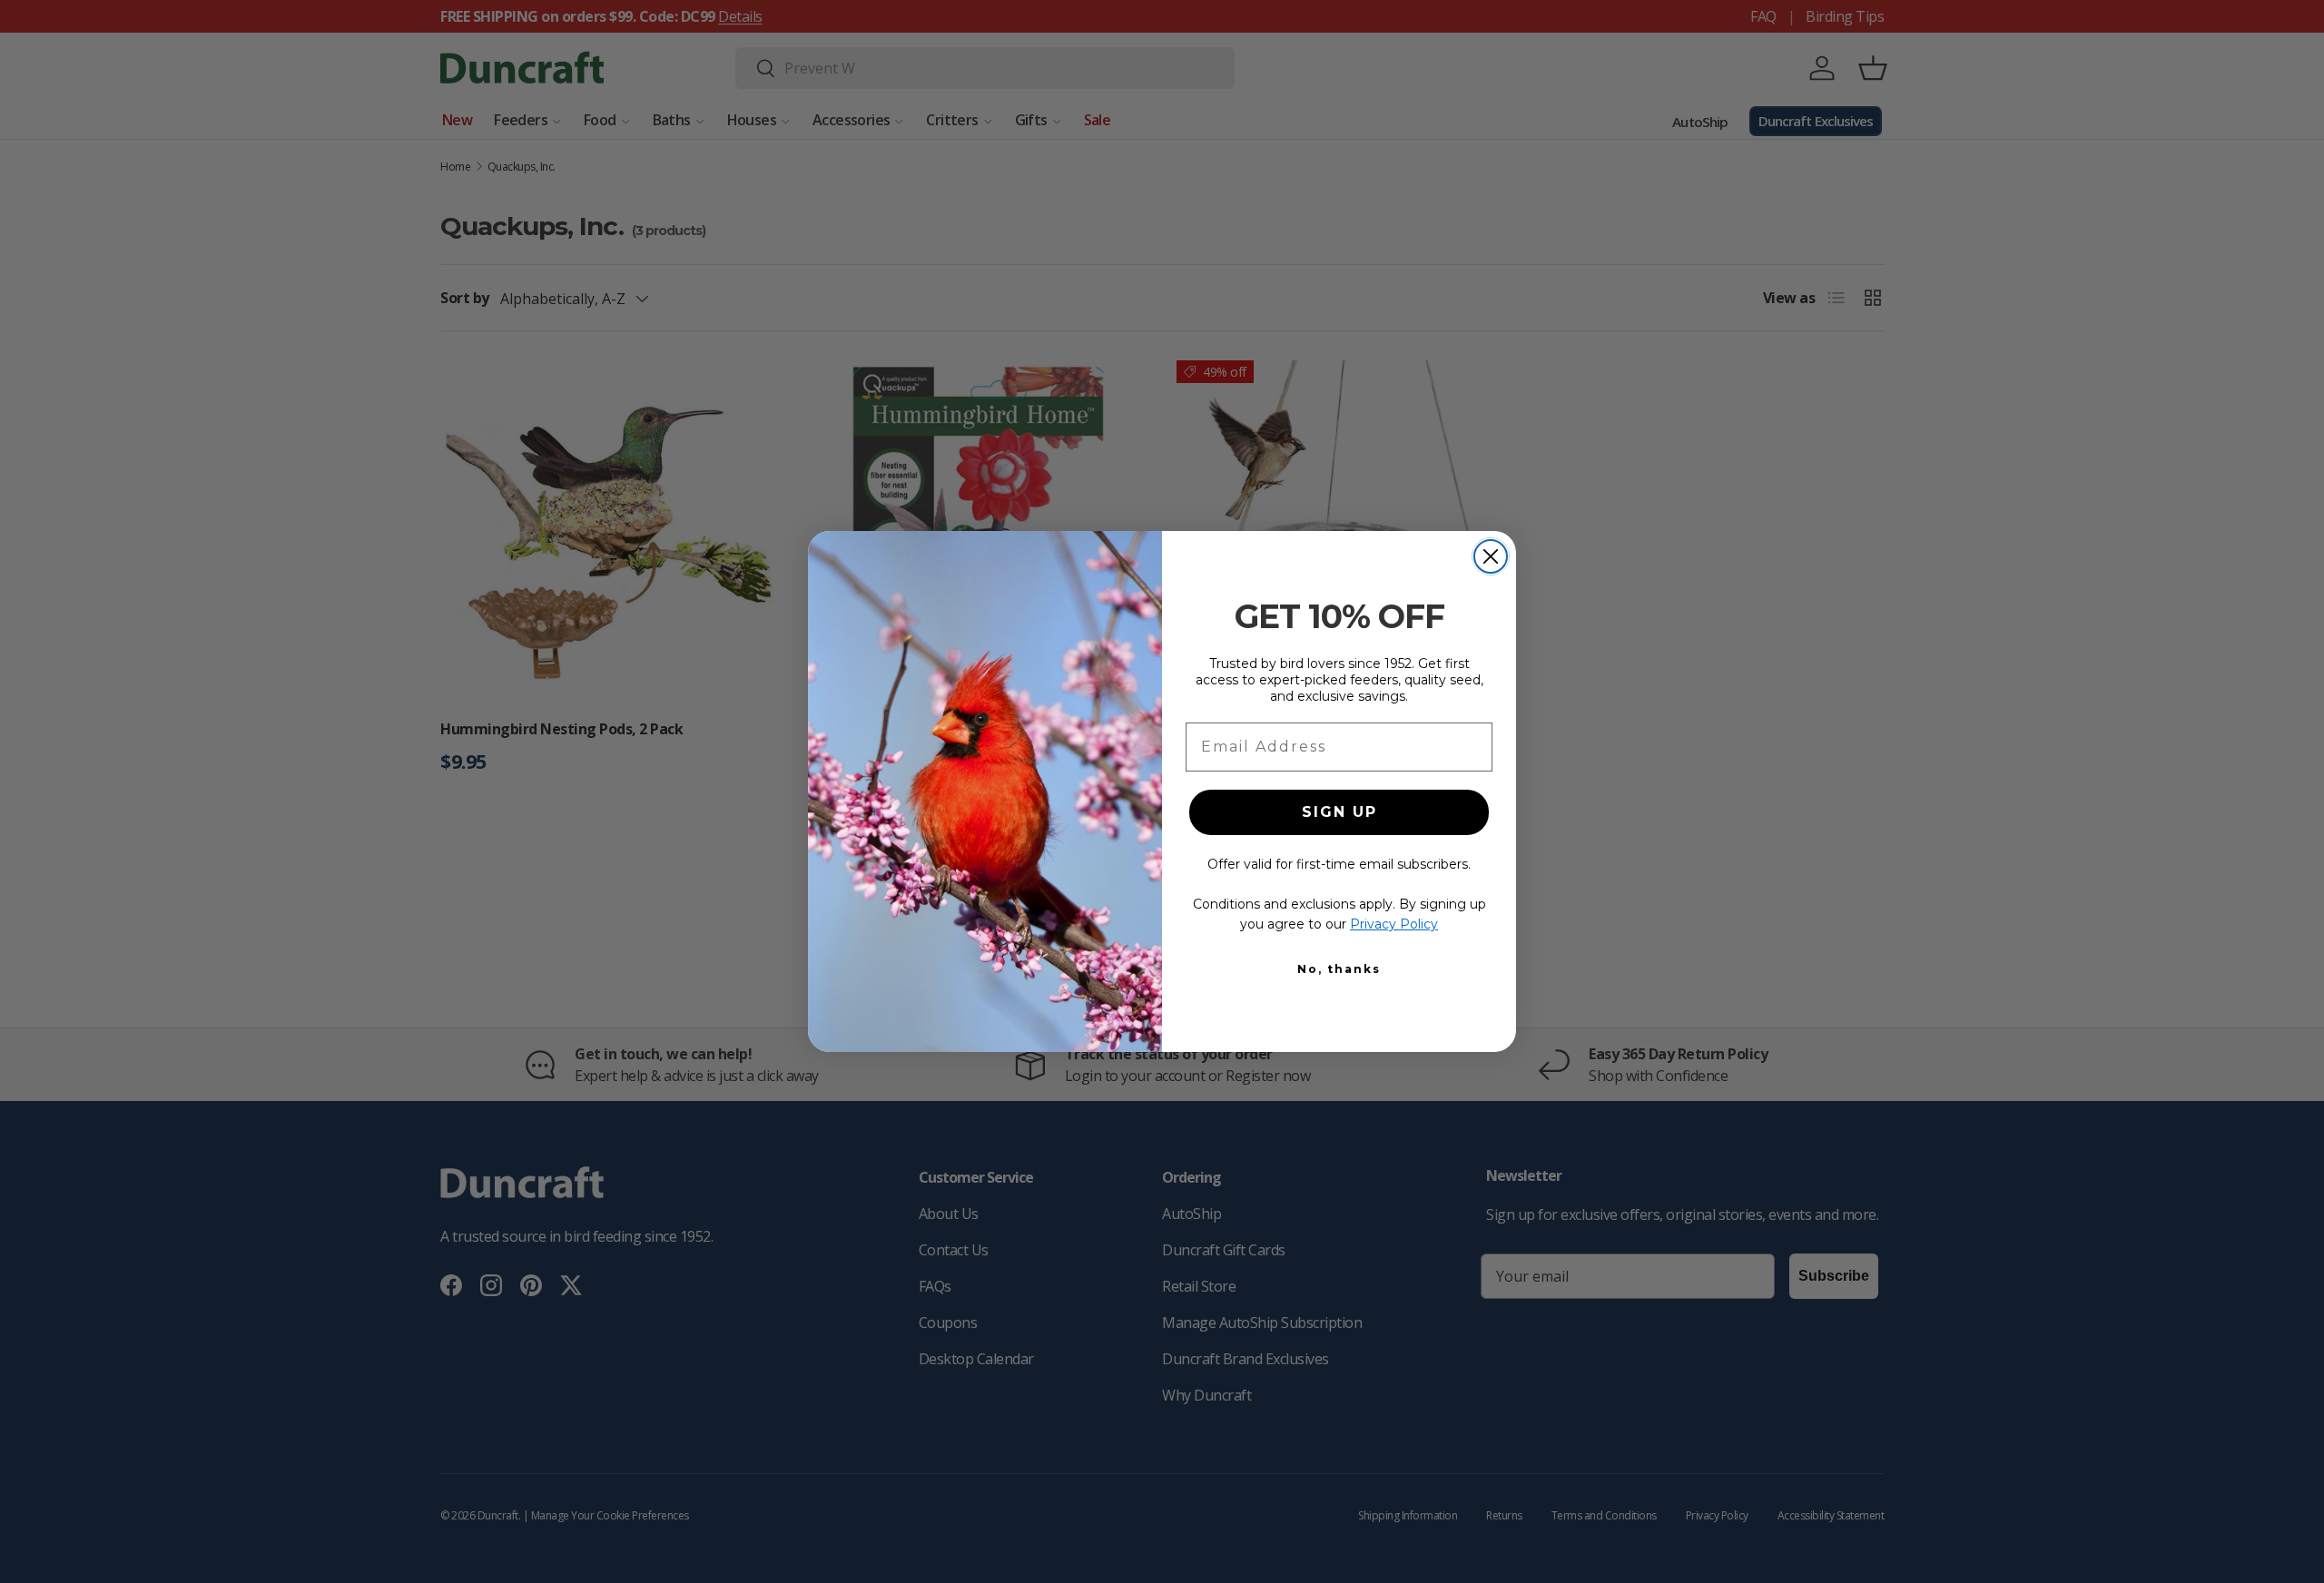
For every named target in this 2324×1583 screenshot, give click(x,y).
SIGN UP (1339, 812)
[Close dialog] (1491, 556)
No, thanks (1339, 969)
